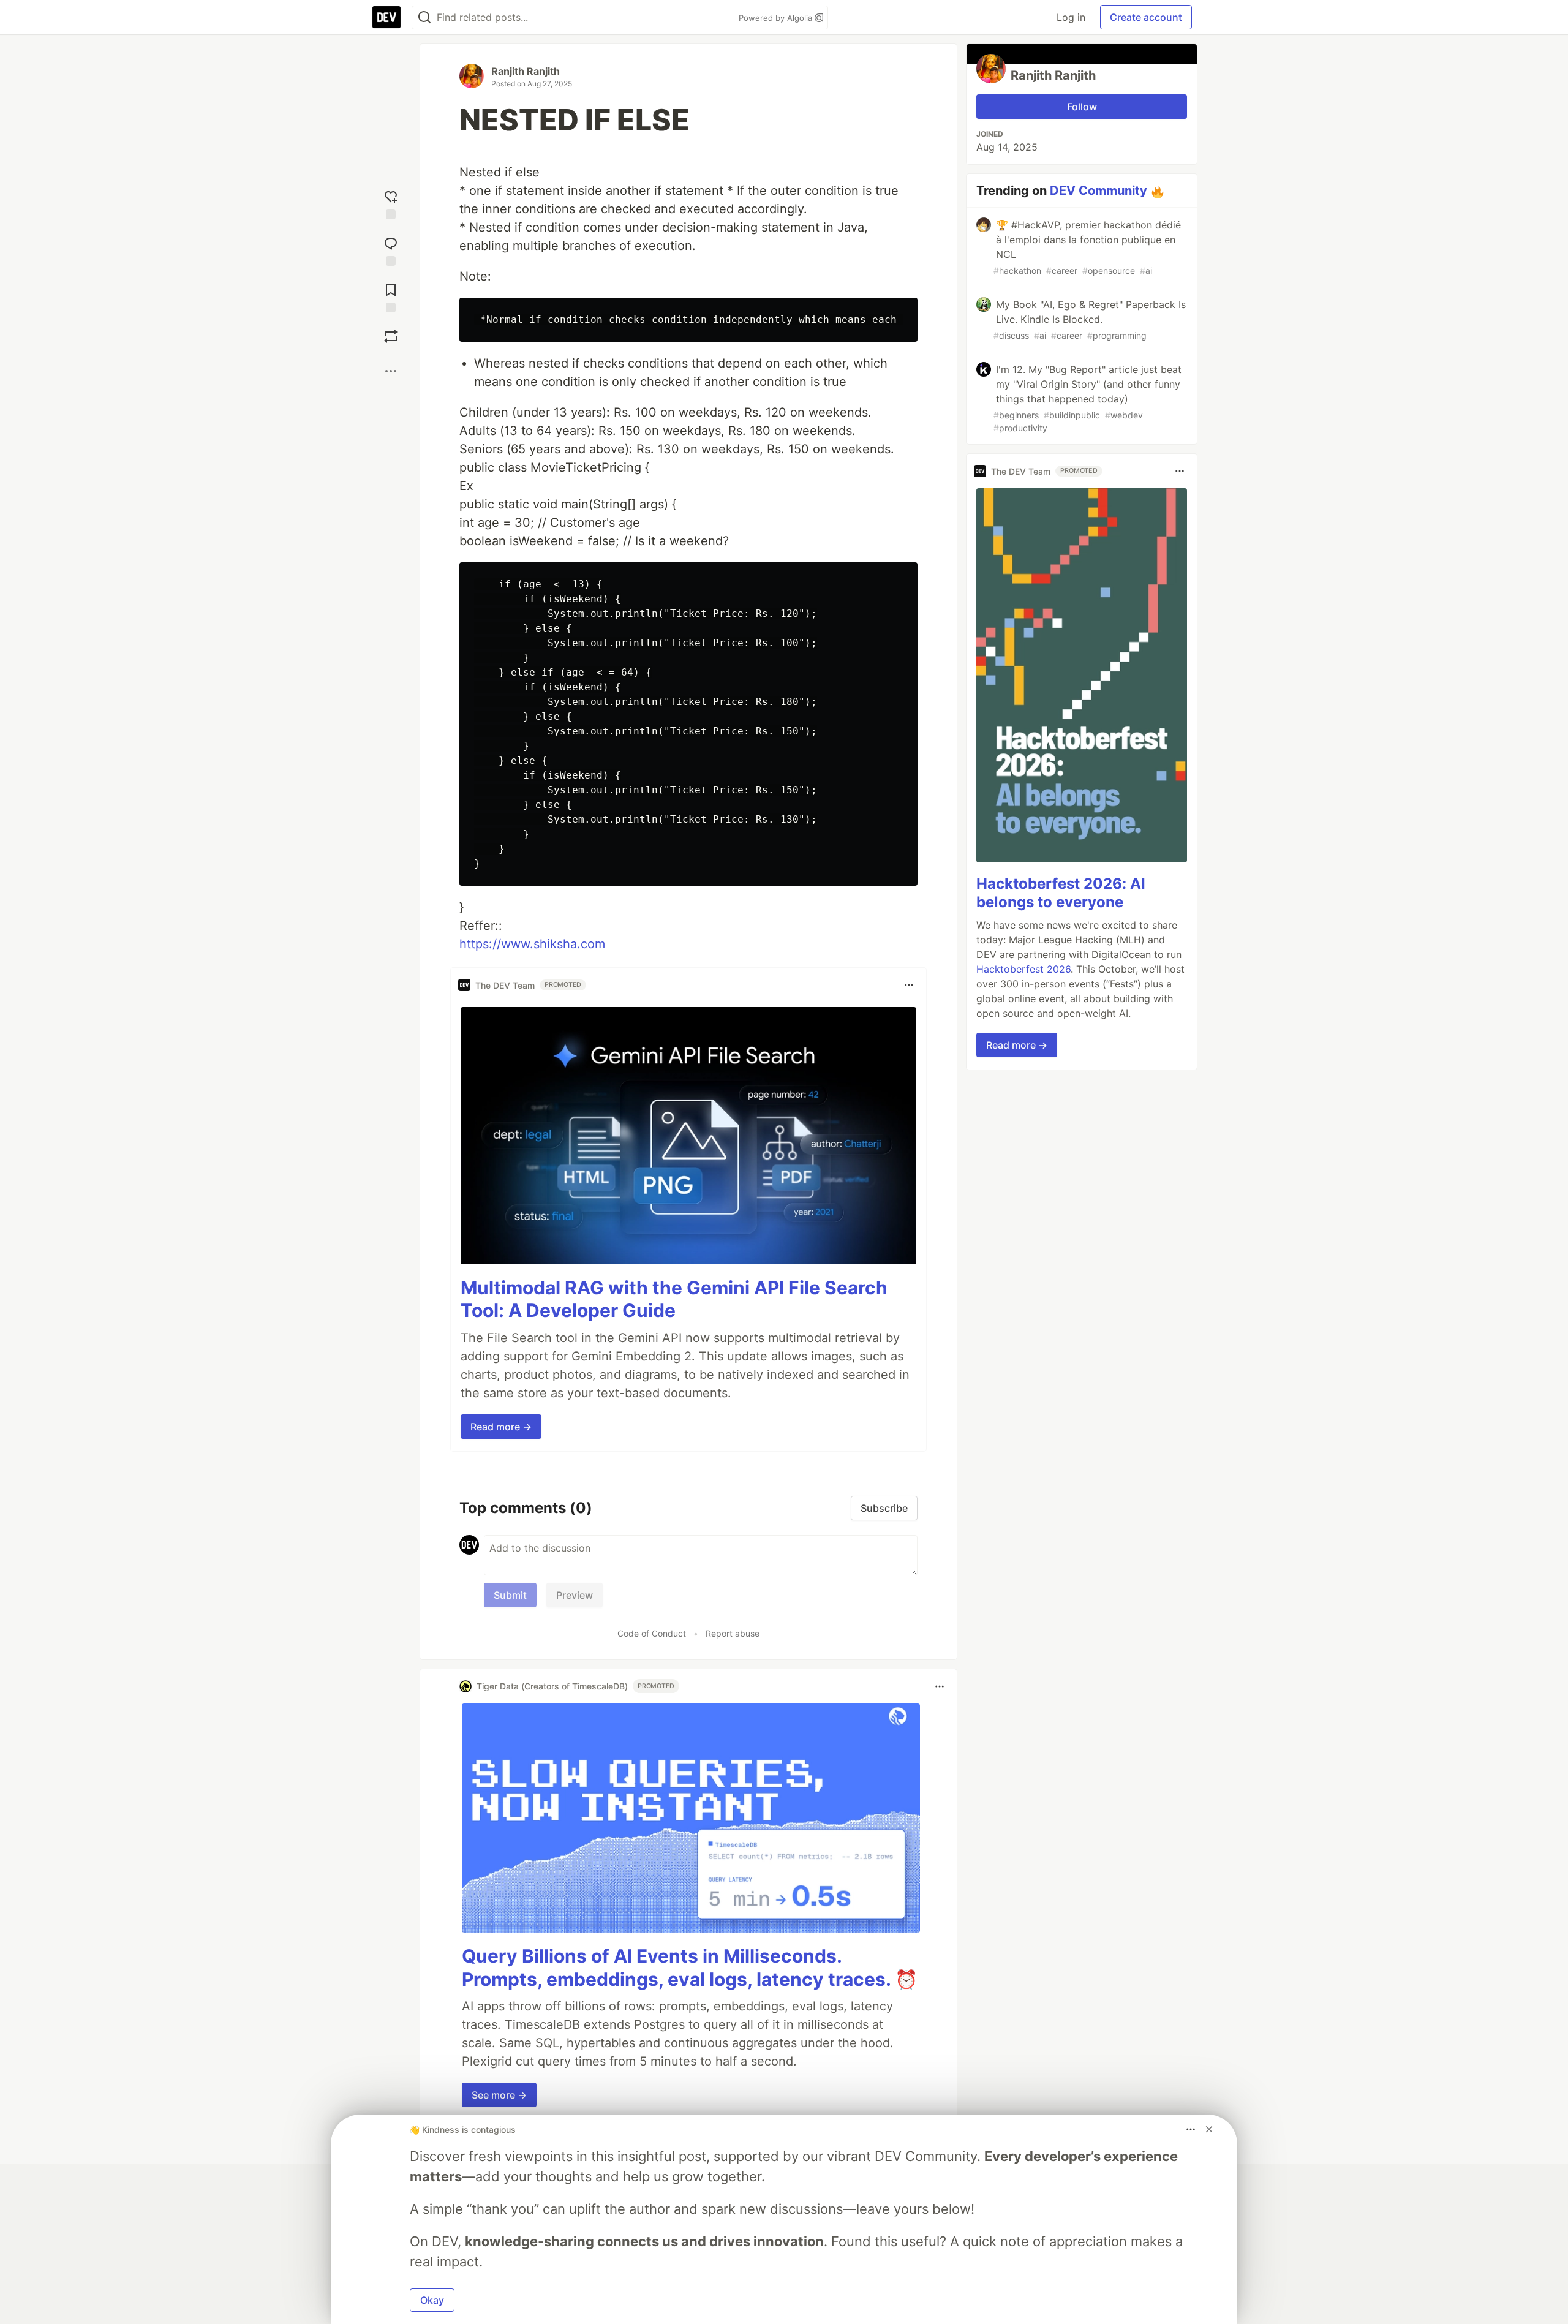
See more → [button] (499, 2095)
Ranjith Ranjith (526, 71)
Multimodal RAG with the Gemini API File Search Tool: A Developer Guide (674, 1299)
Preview (575, 1595)
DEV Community (1099, 191)
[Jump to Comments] (391, 249)
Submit (510, 1595)
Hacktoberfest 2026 (1023, 969)
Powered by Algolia (777, 18)
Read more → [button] (501, 1427)
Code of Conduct (652, 1633)
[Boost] (391, 336)
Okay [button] (432, 2300)
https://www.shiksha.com (532, 944)
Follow (1082, 107)
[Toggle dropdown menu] (909, 985)
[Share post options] (391, 371)
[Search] (424, 17)
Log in (1071, 17)
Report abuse (733, 1633)
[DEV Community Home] (386, 17)
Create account (1146, 17)
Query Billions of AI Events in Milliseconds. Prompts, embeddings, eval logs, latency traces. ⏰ (690, 1967)
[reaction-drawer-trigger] (391, 202)
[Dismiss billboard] (1209, 2129)
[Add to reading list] (391, 295)
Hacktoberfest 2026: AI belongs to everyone (1061, 893)
